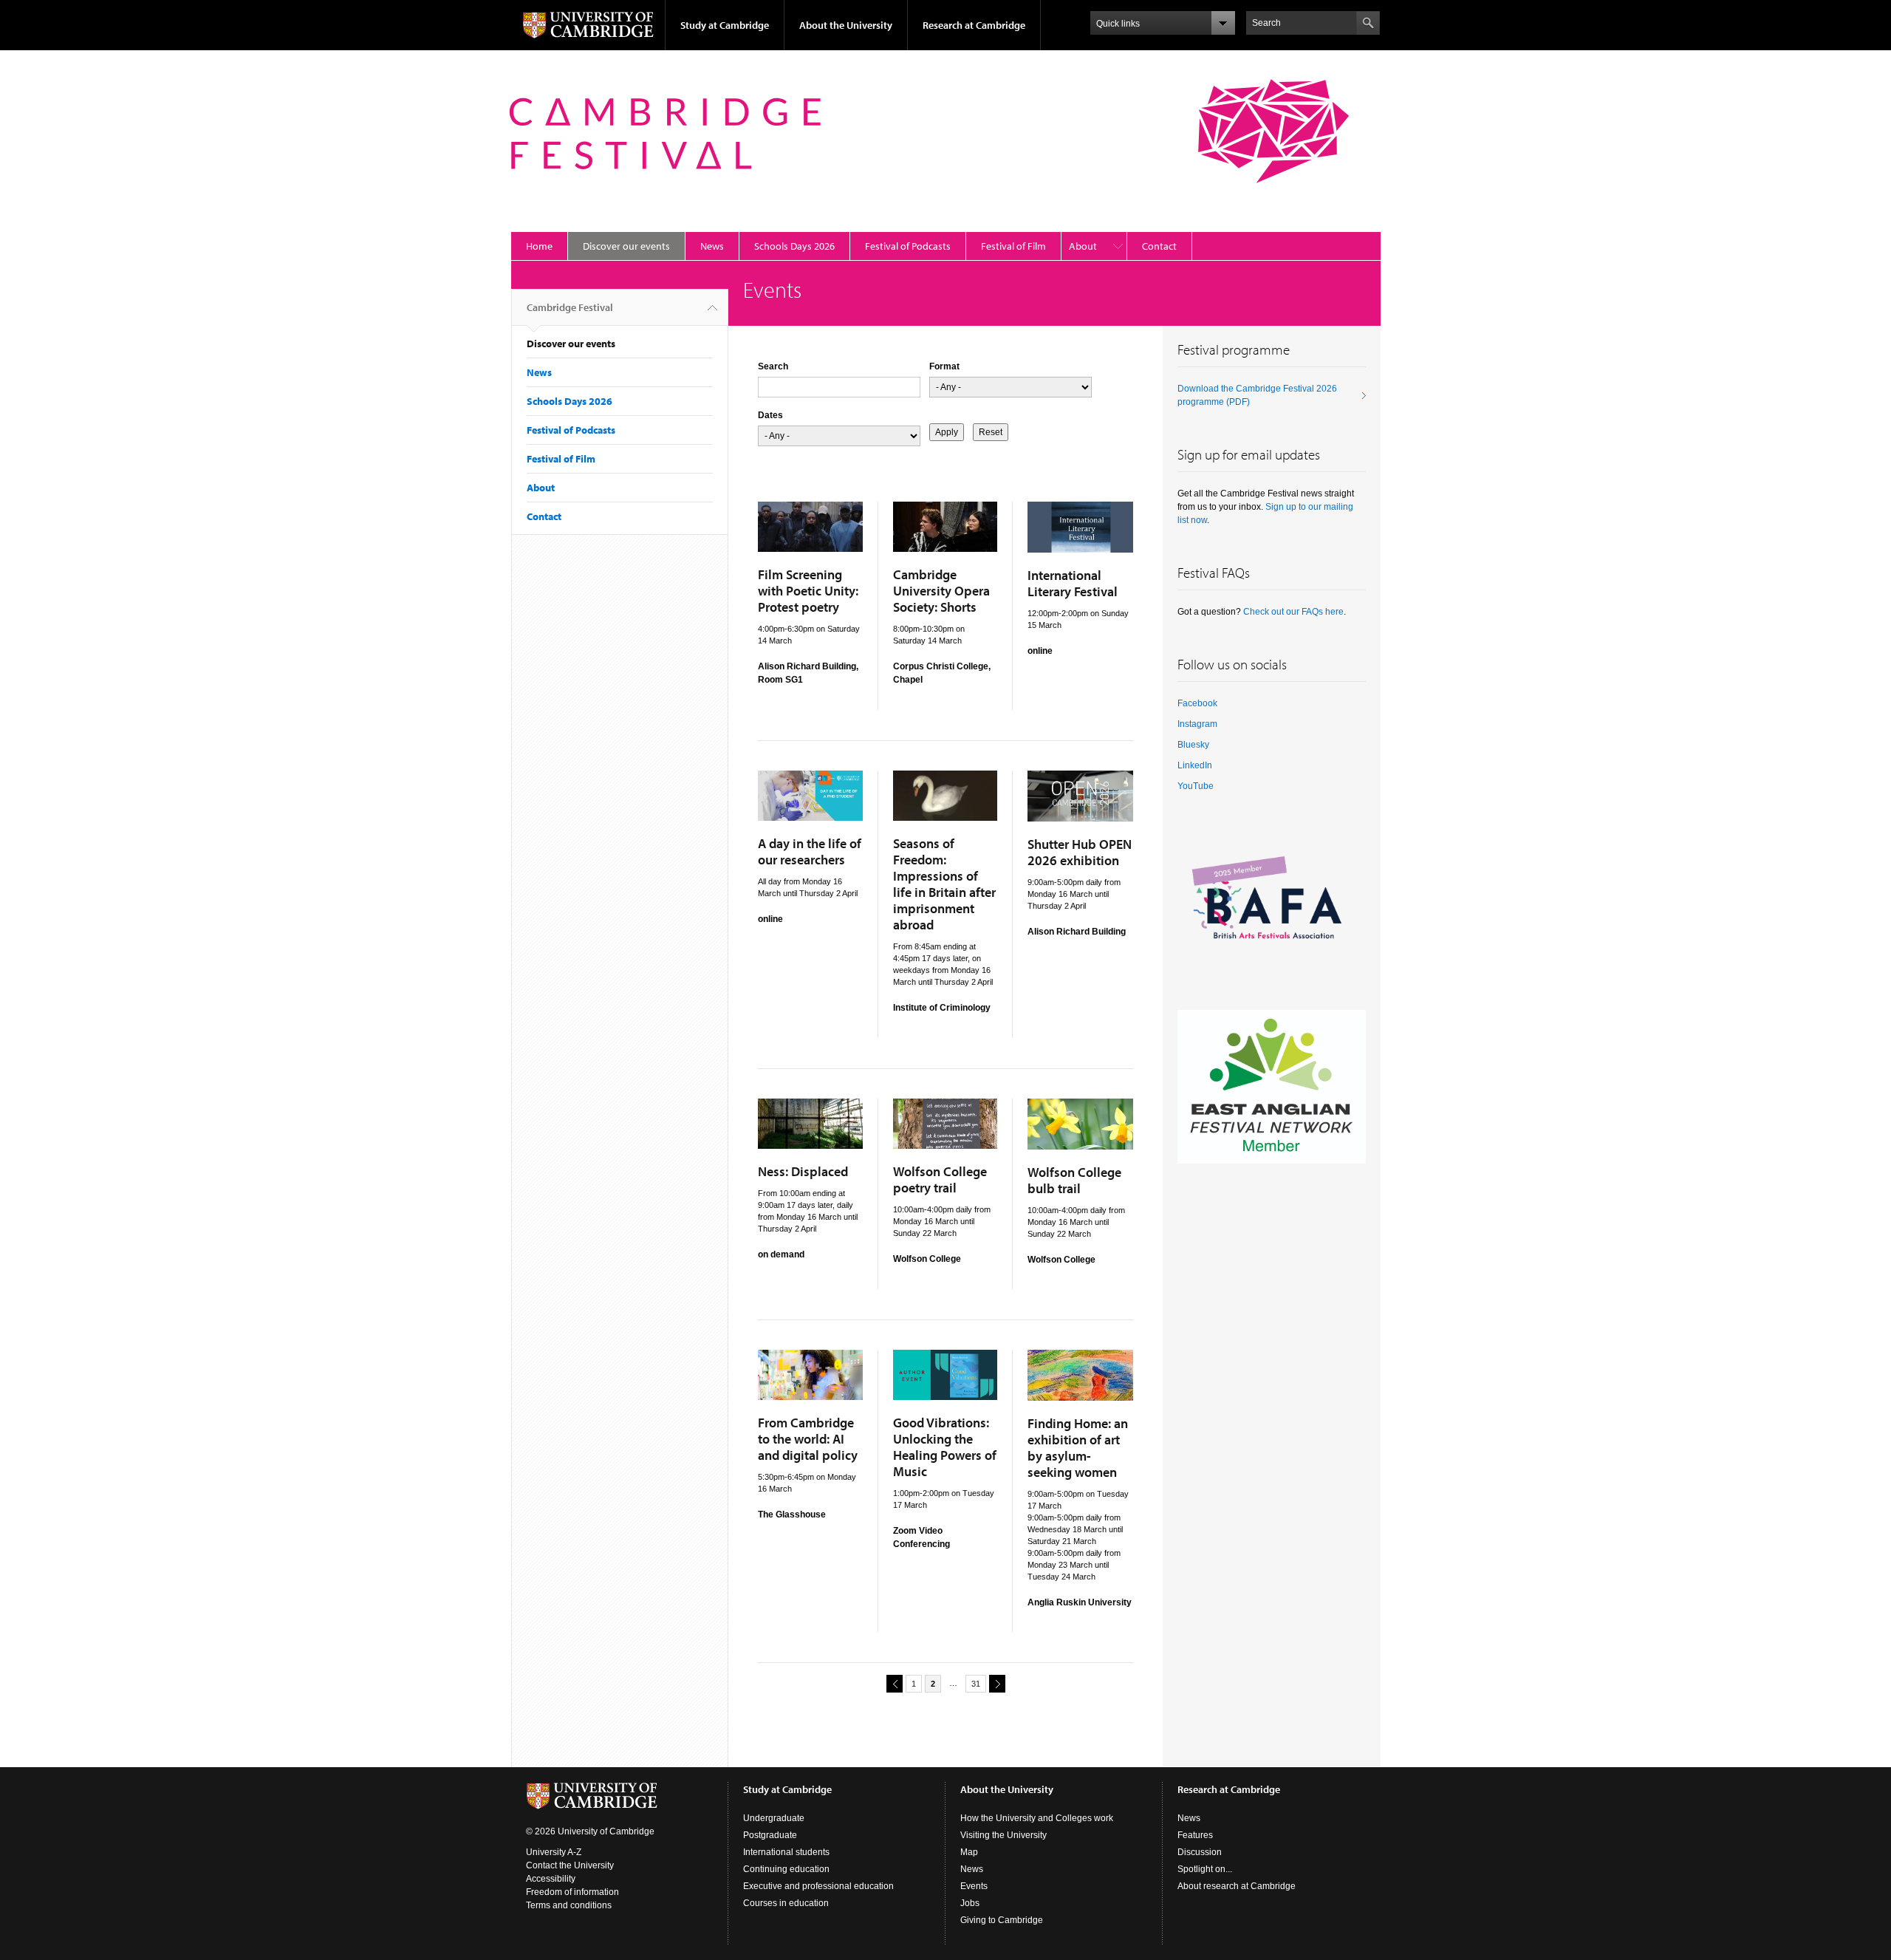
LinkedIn (1195, 765)
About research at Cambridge (1237, 1886)
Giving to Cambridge (1002, 1920)
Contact (1159, 246)
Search (773, 366)
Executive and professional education (818, 1886)
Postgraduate (770, 1835)
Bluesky (1193, 745)
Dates (770, 415)
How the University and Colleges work (1037, 1818)
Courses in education (786, 1903)
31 (976, 1684)
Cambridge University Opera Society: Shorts (941, 591)
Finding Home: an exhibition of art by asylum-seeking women (1078, 1448)
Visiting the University (1003, 1835)
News (712, 246)
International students (786, 1852)
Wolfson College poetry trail (940, 1179)
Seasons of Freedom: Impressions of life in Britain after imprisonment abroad (944, 884)
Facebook (1197, 703)
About (1083, 246)
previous (895, 1684)
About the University (846, 25)
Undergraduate (774, 1818)
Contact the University (570, 1865)
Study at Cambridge (725, 25)
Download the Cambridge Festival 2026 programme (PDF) (1257, 395)
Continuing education (786, 1869)
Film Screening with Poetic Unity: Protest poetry (808, 591)
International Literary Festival (1073, 583)
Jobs (970, 1903)
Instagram (1197, 724)
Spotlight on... (1205, 1869)
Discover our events (626, 246)
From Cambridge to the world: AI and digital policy (808, 1439)
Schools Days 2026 (794, 246)
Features (1195, 1835)
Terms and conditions (569, 1905)
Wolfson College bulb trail (1074, 1180)
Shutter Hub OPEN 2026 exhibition (1080, 852)
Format (944, 366)
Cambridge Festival (570, 307)
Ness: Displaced (803, 1171)
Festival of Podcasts (908, 246)
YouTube (1196, 786)
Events (974, 1886)
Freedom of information (572, 1892)
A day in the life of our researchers (810, 851)
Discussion (1200, 1852)
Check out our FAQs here (1293, 612)
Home (539, 246)
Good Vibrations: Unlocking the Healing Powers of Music (945, 1447)
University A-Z (554, 1852)
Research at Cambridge (974, 25)
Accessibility (551, 1879)
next (997, 1684)
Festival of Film (1013, 246)
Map (969, 1852)
